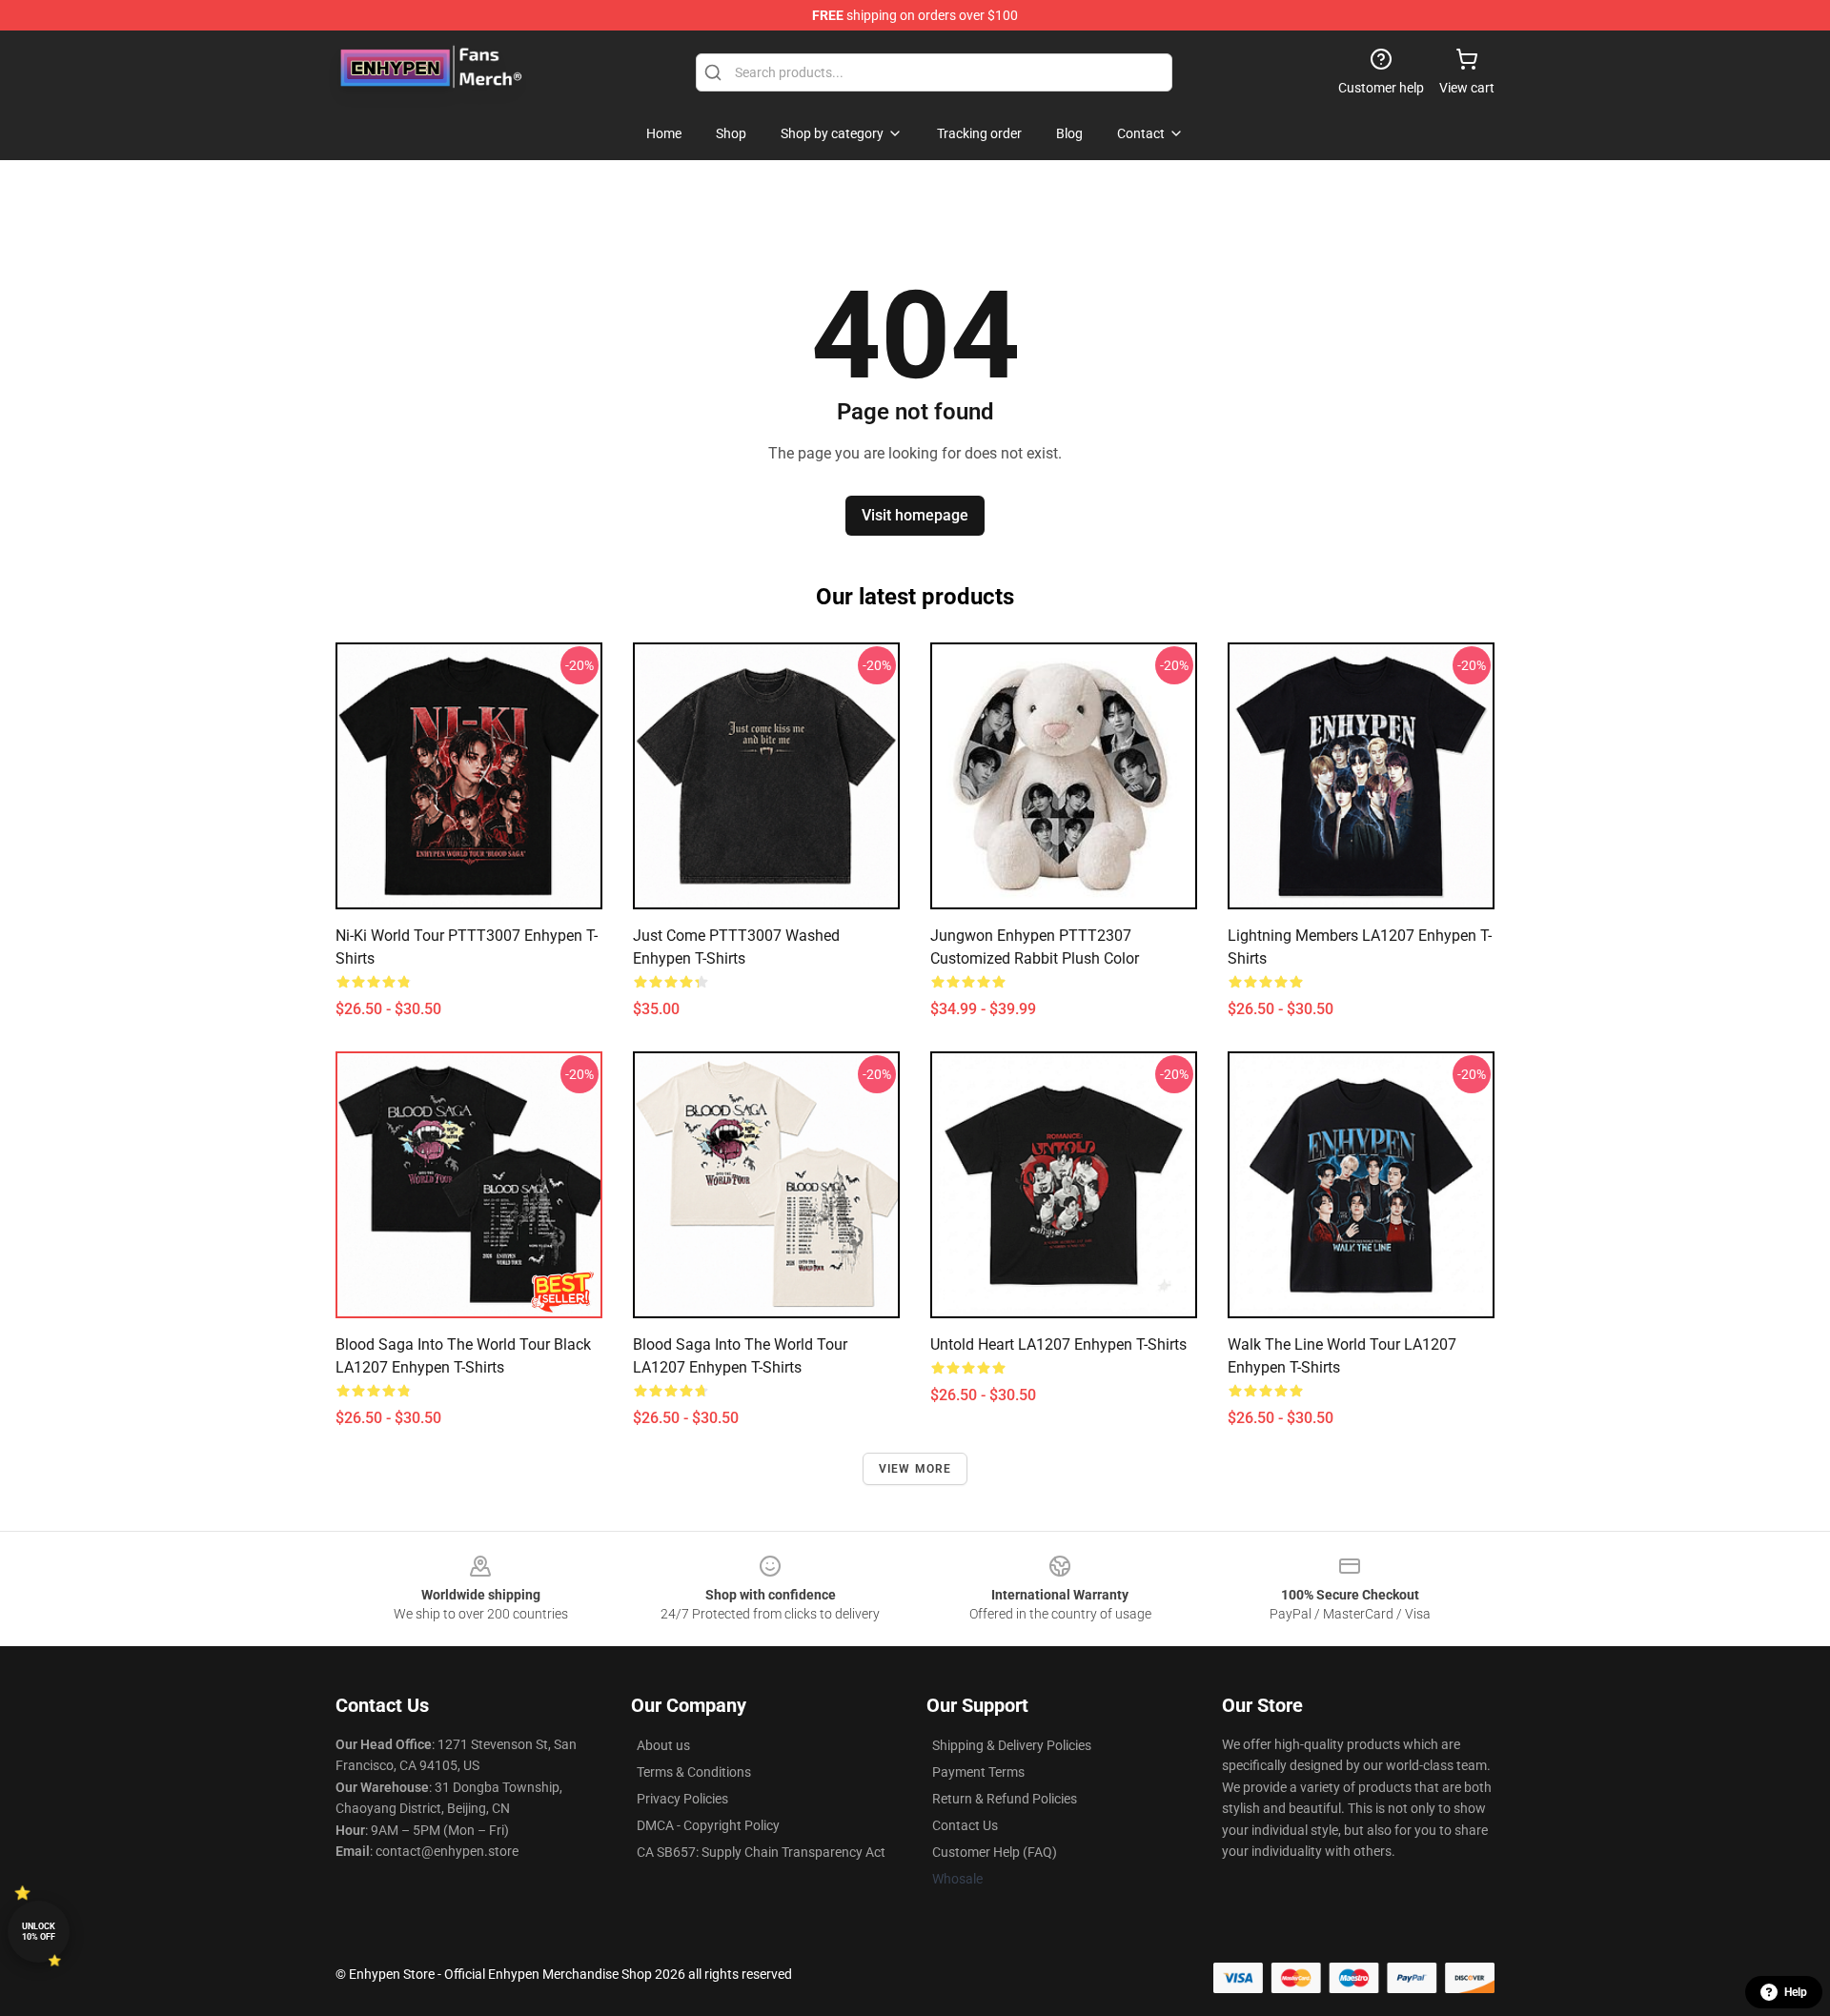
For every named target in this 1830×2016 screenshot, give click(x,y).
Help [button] (1796, 1992)
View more (915, 1469)
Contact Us (965, 1825)
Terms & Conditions (694, 1772)
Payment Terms (978, 1772)
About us (663, 1745)
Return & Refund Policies (1005, 1799)
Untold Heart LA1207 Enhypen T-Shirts (1058, 1344)
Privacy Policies (682, 1799)
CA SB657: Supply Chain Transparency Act (761, 1852)
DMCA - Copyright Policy (708, 1825)
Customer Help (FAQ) (995, 1852)
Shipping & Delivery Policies (1012, 1745)
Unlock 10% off (39, 1932)
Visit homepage (915, 515)
